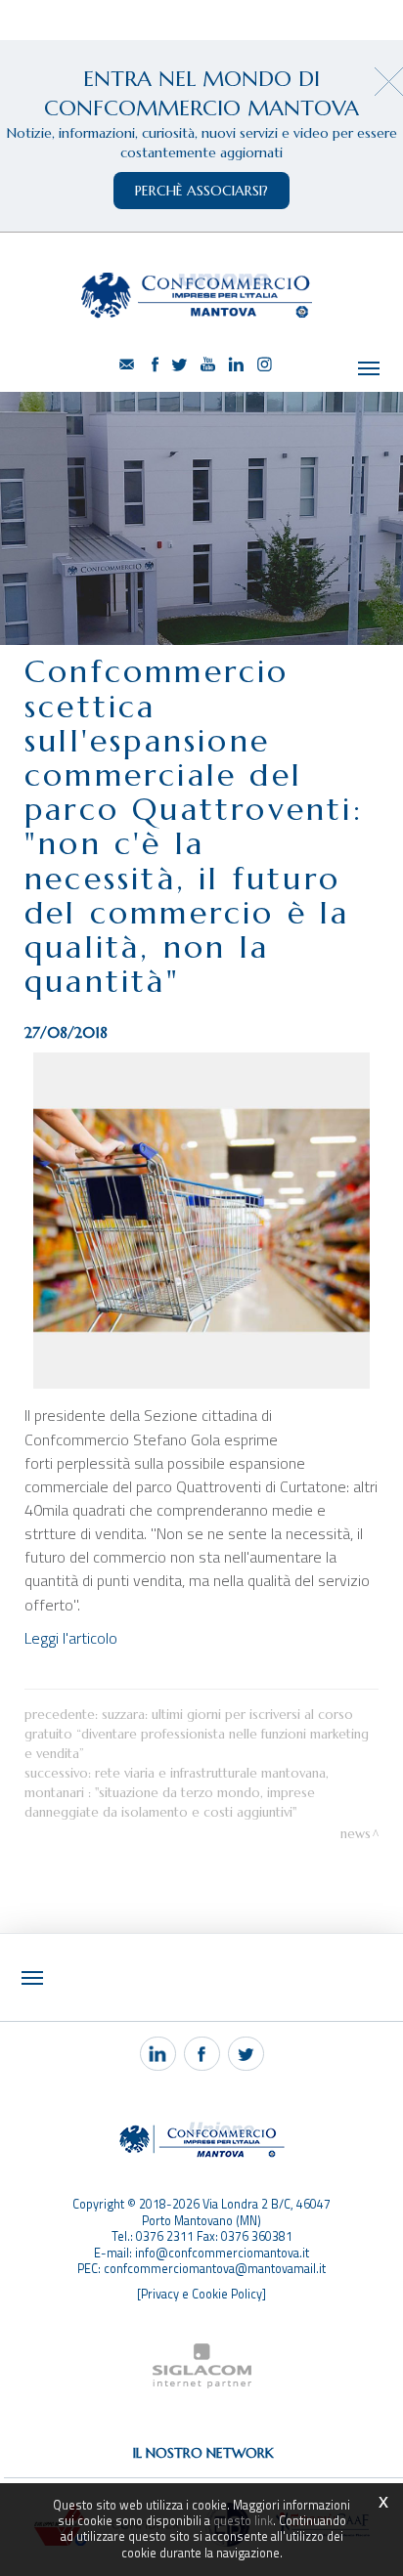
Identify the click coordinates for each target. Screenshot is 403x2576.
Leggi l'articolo (71, 1638)
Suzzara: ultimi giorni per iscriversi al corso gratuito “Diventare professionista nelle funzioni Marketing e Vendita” (197, 1734)
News (356, 1834)
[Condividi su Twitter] (246, 2054)
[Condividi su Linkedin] (158, 2054)
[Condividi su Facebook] (202, 2054)
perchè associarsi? (201, 191)
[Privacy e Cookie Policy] (201, 2294)
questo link (243, 2521)
